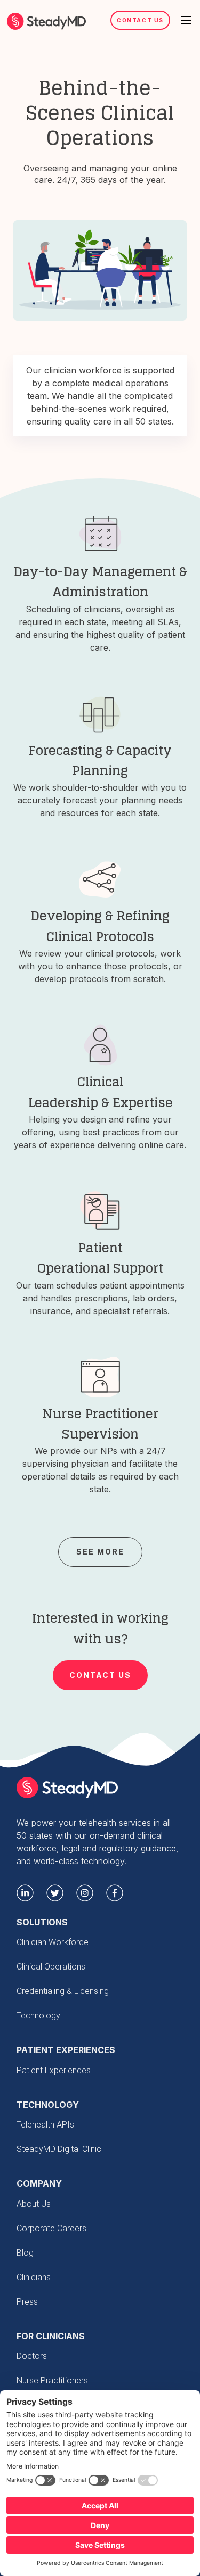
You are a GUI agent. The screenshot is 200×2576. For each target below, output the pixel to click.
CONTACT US (100, 1675)
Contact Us (140, 20)
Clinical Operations (51, 1967)
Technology (38, 2016)
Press (27, 2302)
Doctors (32, 2356)
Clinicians (34, 2277)
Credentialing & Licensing (63, 1991)
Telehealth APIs (45, 2125)
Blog (25, 2253)
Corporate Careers (51, 2228)
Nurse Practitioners (52, 2380)
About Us (34, 2204)
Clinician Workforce (53, 1942)
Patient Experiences (54, 2070)
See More (100, 1552)
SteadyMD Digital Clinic (59, 2149)
